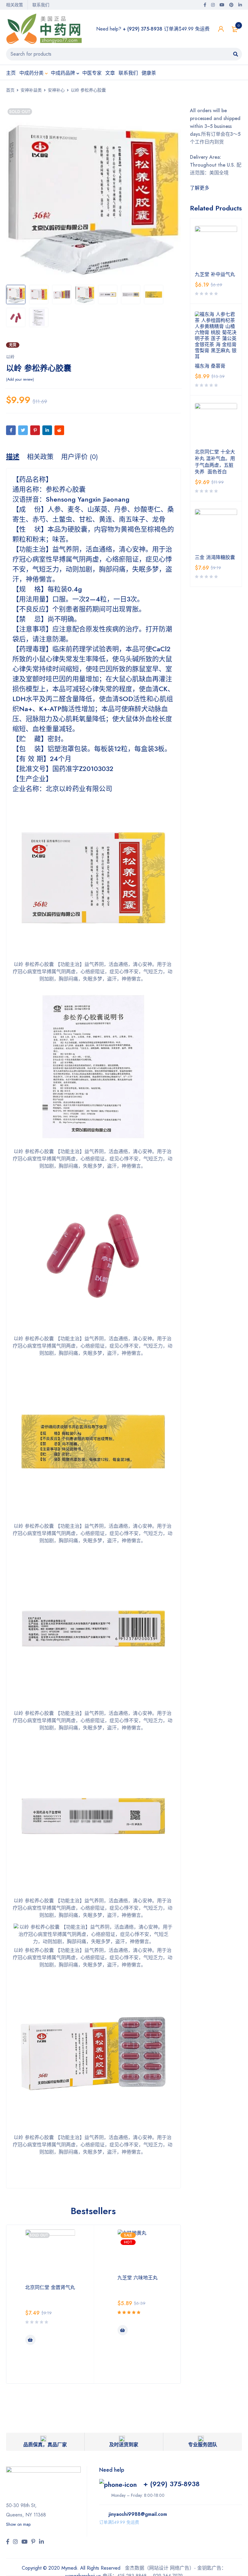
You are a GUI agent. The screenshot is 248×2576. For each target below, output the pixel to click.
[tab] (13, 457)
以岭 (10, 357)
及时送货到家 (124, 2445)
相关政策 (15, 5)
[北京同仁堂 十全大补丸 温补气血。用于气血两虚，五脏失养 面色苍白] (216, 424)
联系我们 (41, 5)
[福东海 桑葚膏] (216, 336)
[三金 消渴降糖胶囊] (216, 530)
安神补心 (56, 90)
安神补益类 (31, 90)
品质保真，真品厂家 (45, 2445)
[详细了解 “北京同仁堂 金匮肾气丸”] (30, 2340)
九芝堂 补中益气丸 (215, 275)
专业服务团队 (203, 2445)
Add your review (20, 379)
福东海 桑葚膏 (210, 366)
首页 (10, 90)
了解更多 (200, 188)
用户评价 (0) (80, 457)
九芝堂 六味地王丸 (137, 2278)
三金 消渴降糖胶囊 (215, 558)
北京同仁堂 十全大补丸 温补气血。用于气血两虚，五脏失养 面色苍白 (215, 462)
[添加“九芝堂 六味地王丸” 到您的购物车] (122, 2330)
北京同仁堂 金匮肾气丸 (50, 2287)
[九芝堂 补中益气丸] (216, 247)
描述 (13, 457)
